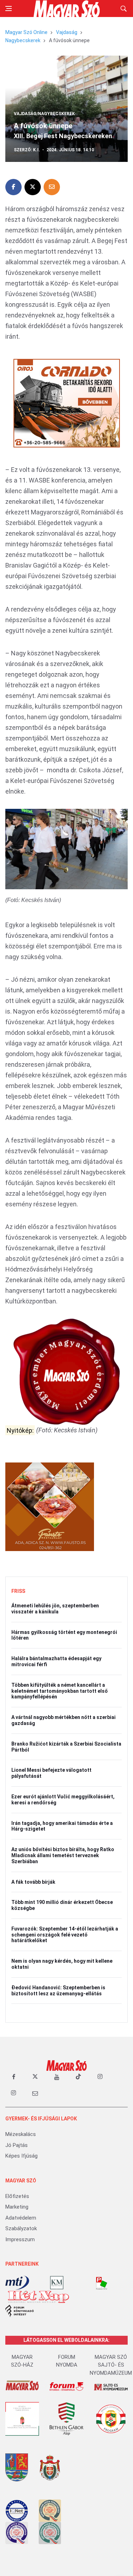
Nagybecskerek (23, 40)
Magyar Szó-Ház (22, 2361)
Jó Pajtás (16, 2145)
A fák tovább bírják (33, 1882)
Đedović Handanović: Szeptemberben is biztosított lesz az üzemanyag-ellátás (58, 1991)
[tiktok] (78, 2077)
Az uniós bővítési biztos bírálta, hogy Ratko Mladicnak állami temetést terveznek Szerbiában (63, 1855)
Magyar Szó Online (26, 32)
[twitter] (35, 2077)
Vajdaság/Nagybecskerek (44, 114)
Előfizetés (17, 2196)
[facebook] (13, 2077)
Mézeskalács (21, 2134)
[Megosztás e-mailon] (52, 187)
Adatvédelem (21, 2218)
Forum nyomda (67, 2361)
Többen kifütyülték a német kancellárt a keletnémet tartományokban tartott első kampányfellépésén (60, 1691)
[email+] (35, 2093)
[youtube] (57, 2077)
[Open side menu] (9, 9)
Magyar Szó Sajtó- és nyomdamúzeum (111, 2365)
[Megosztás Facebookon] (13, 187)
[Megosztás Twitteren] (33, 187)
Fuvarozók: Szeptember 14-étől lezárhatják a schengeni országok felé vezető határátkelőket (65, 1935)
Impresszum (20, 2239)
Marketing (17, 2207)
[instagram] (100, 2077)
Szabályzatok (21, 2228)
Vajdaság (67, 32)
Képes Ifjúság (21, 2156)
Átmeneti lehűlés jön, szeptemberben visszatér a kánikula (55, 1609)
